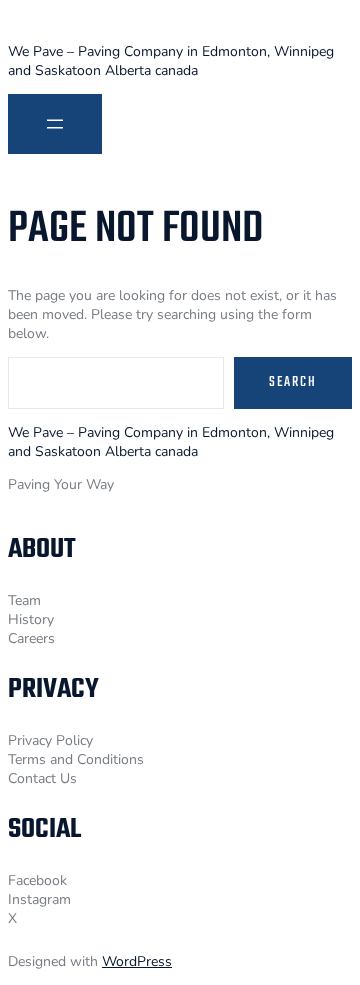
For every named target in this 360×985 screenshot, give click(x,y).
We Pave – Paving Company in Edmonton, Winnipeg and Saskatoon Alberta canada (171, 61)
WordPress (137, 961)
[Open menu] (55, 124)
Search (293, 382)
